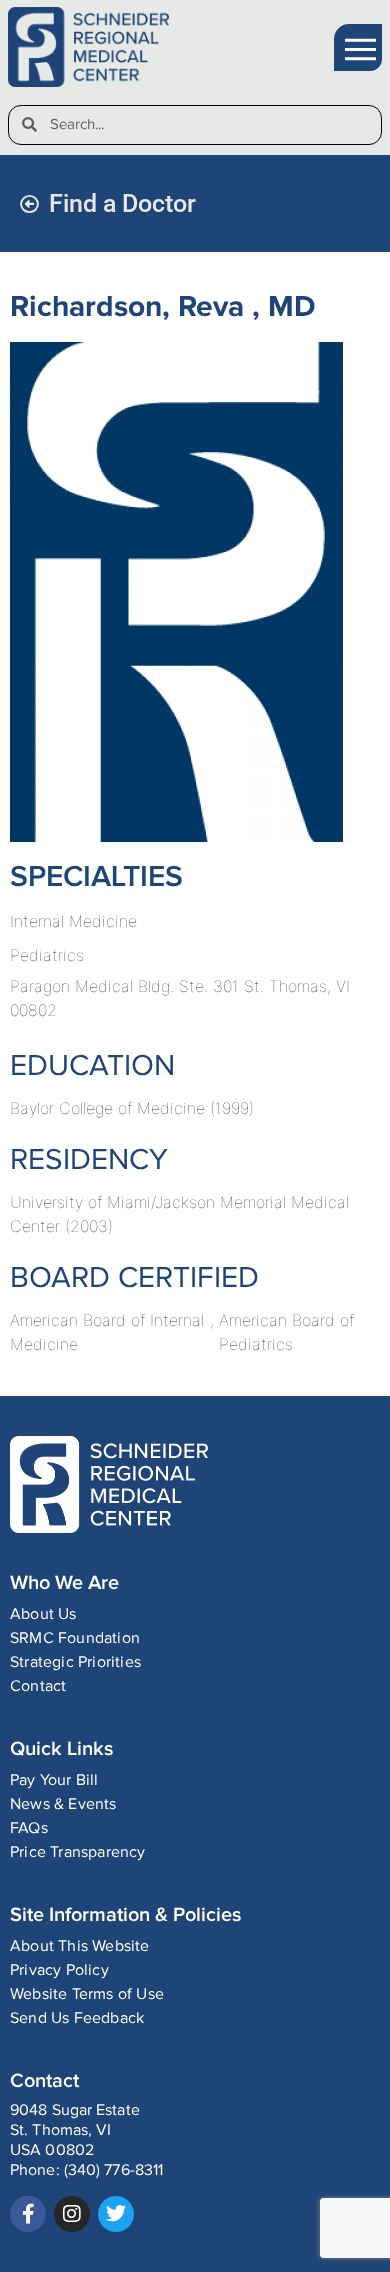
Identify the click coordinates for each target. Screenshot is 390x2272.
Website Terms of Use (87, 1994)
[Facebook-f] (28, 2214)
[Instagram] (72, 2214)
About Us (43, 1614)
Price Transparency (78, 1852)
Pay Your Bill (54, 1780)
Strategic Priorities (75, 1662)
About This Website (80, 1946)
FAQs (29, 1828)
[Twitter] (116, 2214)
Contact (38, 1686)
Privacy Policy (59, 1970)
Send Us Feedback (77, 2018)
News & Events (63, 1804)
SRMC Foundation (75, 1638)
